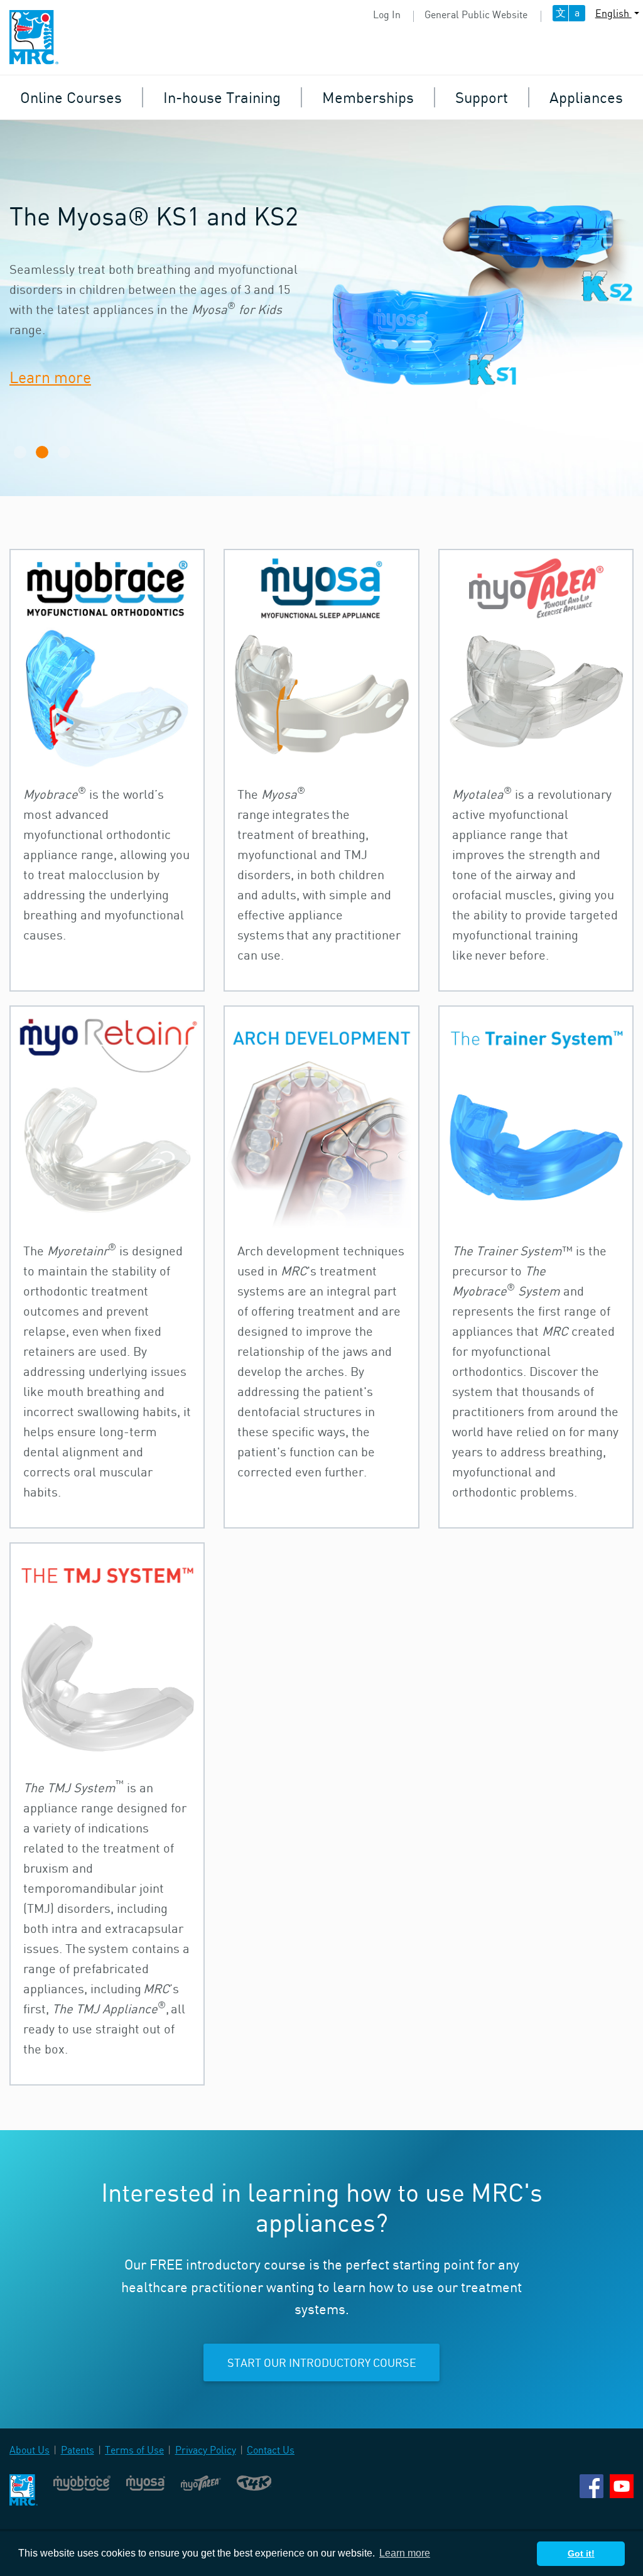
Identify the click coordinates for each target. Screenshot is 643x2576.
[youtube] (622, 2485)
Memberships (368, 97)
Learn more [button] (405, 2553)
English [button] (613, 13)
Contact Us (271, 2450)
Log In (387, 14)
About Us (30, 2450)
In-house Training (222, 97)
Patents (78, 2450)
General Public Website (476, 14)
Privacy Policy (206, 2450)
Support (482, 97)
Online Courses (71, 97)
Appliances (586, 97)
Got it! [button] (581, 2553)
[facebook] (592, 2485)
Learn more (50, 377)
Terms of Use (134, 2450)
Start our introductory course (322, 2362)
